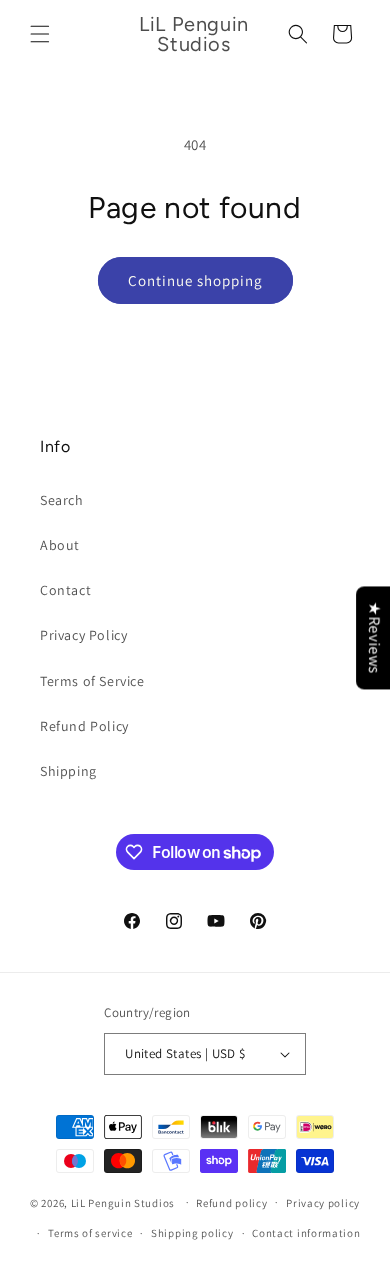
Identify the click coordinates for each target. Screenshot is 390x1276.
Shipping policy (192, 1233)
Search (62, 500)
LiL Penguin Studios (123, 1202)
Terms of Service (92, 681)
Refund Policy (84, 726)
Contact (65, 590)
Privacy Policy (83, 635)
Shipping (68, 771)
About (60, 545)
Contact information (306, 1233)
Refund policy (231, 1203)
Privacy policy (323, 1203)
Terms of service (90, 1233)
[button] (40, 34)
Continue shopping (195, 280)
